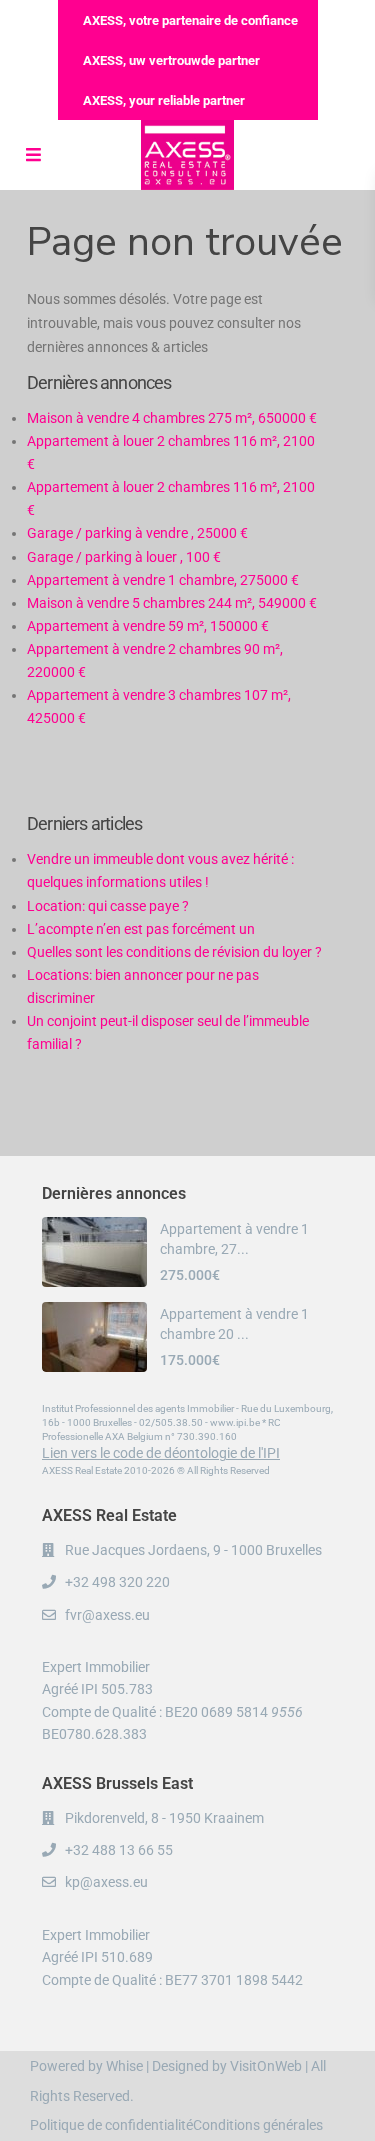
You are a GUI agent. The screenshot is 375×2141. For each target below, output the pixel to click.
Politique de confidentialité (111, 2125)
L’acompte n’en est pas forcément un (141, 929)
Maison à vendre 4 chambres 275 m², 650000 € (172, 418)
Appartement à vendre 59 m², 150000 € (148, 626)
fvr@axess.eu (107, 1615)
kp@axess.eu (106, 1882)
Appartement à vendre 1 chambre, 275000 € (163, 580)
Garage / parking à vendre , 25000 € (137, 533)
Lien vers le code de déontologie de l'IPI (161, 1453)
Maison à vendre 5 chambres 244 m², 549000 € (172, 603)
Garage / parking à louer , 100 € (124, 557)
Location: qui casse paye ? (108, 906)
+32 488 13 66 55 (119, 1850)
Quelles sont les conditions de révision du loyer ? (174, 952)
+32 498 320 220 (117, 1582)
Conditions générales (258, 2125)
